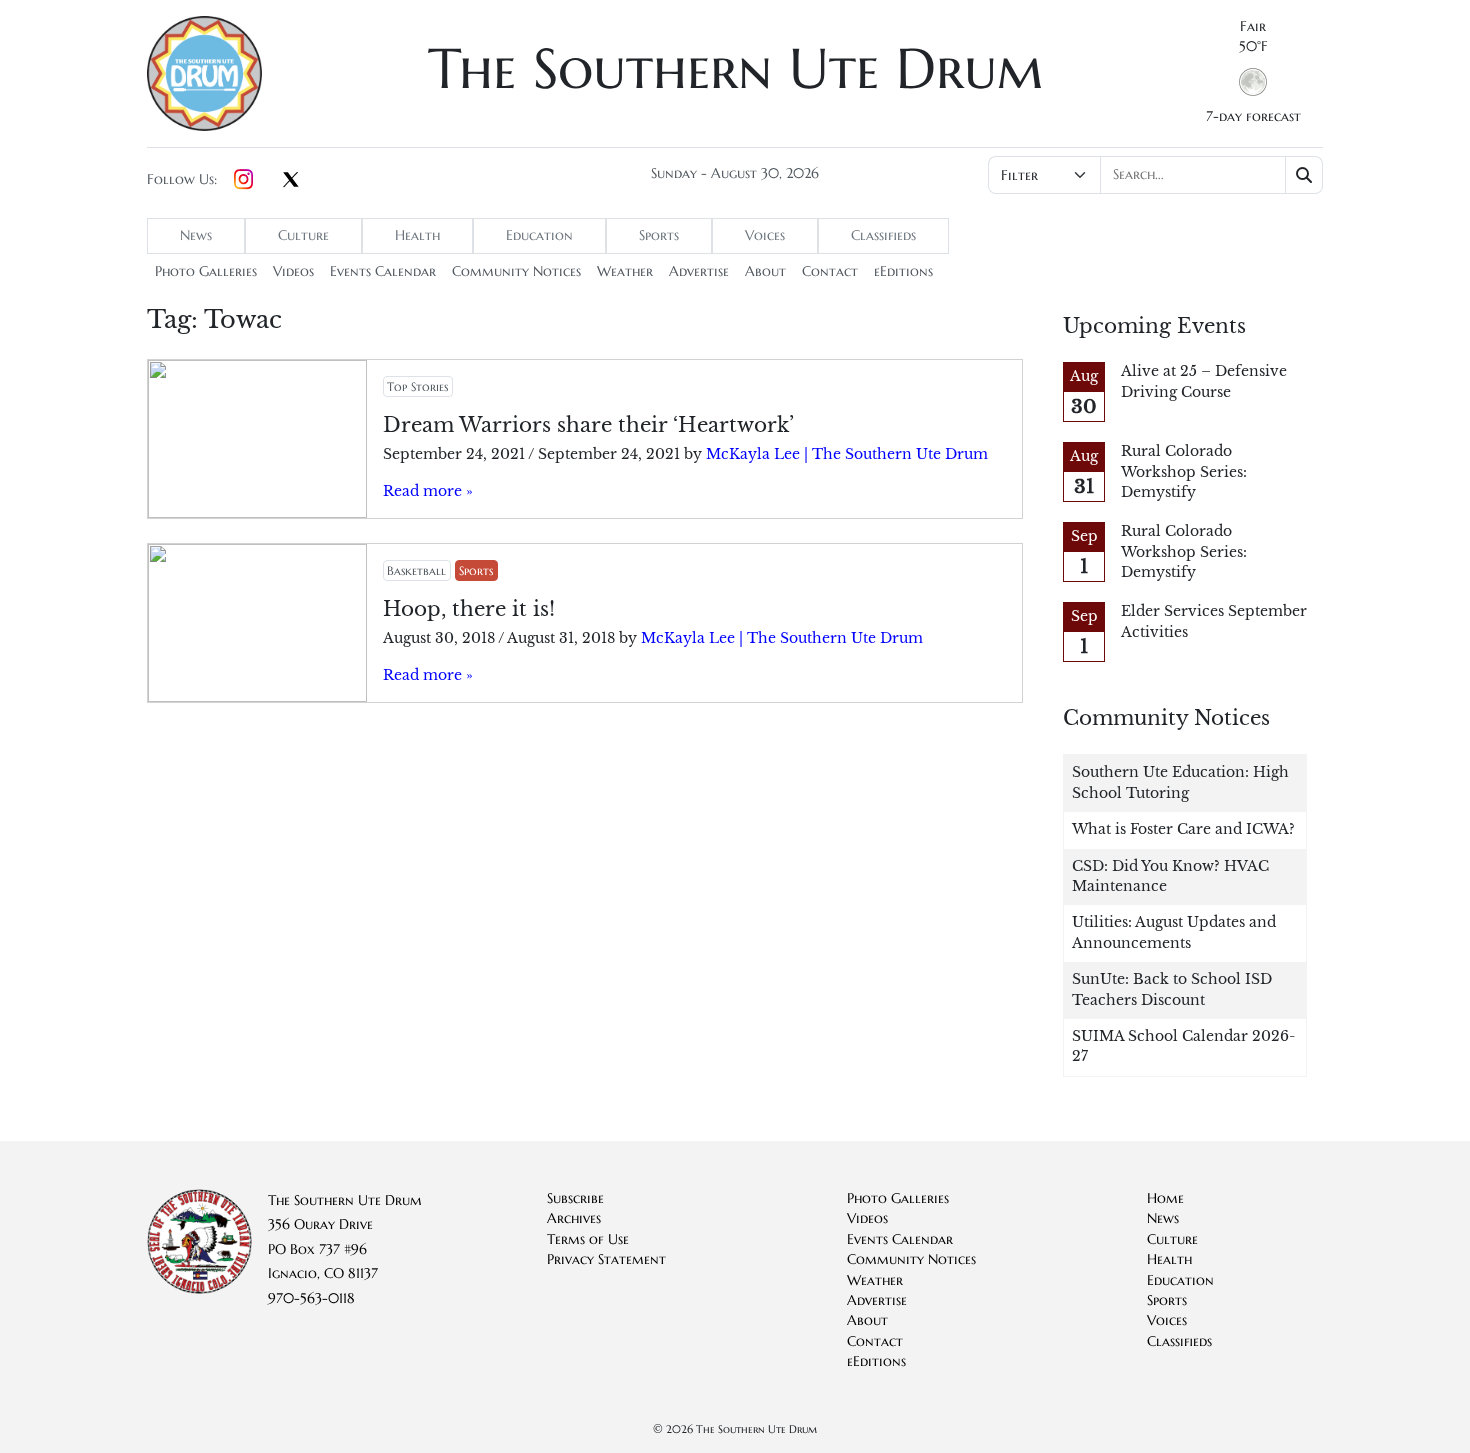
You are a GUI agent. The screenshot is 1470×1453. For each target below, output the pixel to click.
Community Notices (516, 271)
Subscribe (575, 1198)
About (765, 271)
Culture (303, 235)
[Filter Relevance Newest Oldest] (1153, 175)
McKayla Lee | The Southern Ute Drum (847, 454)
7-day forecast (1253, 116)
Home (1165, 1198)
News (196, 235)
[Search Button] (1304, 175)
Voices (765, 235)
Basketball (416, 570)
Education (539, 235)
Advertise (699, 271)
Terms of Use (588, 1239)
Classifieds (883, 235)
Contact (830, 271)
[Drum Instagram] (243, 180)
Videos (293, 271)
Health (417, 235)
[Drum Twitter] (291, 181)
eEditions (903, 271)
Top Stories (417, 386)
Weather (625, 271)
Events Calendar (383, 271)
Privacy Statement (606, 1259)
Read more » (428, 491)
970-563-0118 (311, 1298)
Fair (1253, 26)
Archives (574, 1218)
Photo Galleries (206, 271)
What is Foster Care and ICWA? (1183, 829)
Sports (659, 235)
